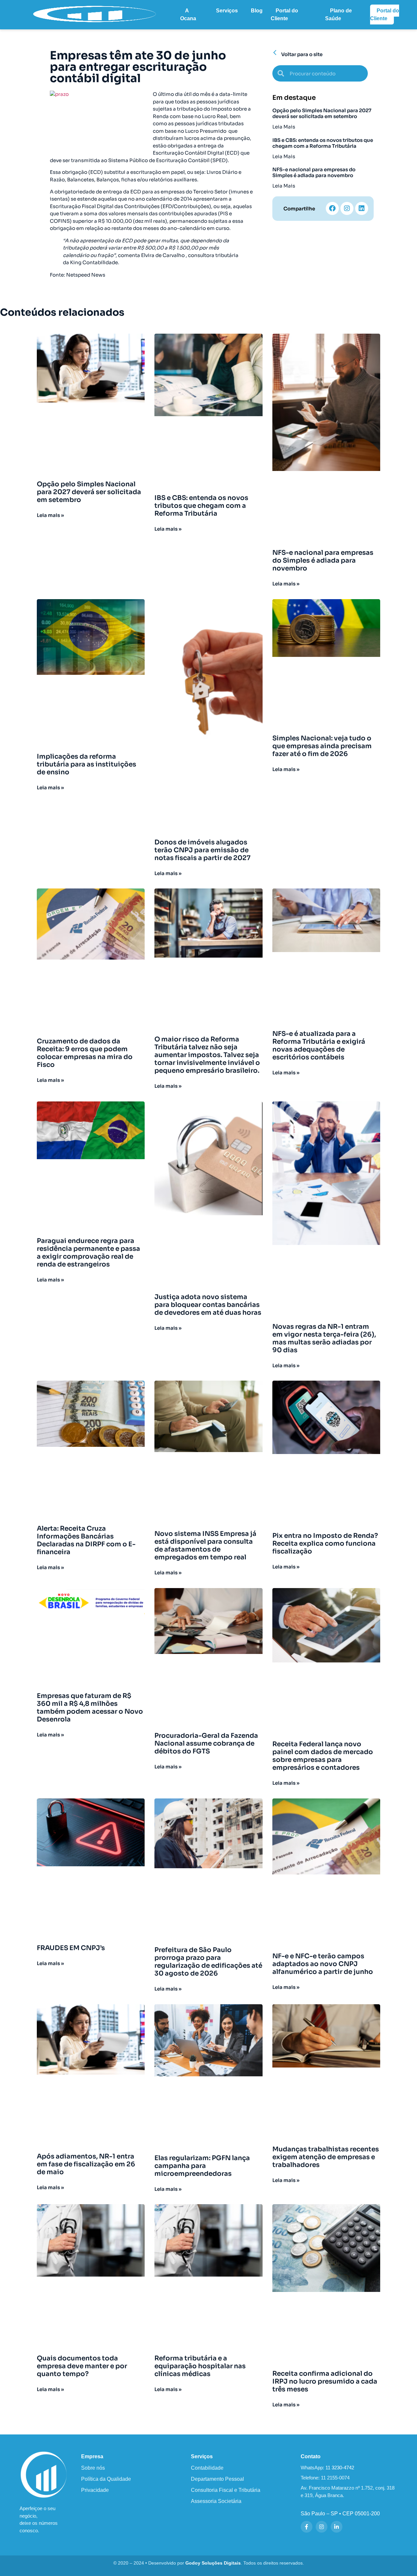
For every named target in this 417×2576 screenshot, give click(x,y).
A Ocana (188, 15)
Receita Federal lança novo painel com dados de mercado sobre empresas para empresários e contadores (323, 1756)
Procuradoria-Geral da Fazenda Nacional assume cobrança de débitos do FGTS (206, 1743)
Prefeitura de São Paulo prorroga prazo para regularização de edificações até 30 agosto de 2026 (208, 1962)
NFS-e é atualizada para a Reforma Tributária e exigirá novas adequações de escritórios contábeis (319, 1046)
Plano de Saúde (338, 15)
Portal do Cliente (284, 15)
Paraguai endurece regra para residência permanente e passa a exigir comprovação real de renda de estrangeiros (88, 1253)
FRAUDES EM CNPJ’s (71, 1948)
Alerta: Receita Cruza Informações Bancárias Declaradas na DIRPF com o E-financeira (86, 1540)
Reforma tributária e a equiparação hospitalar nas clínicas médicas (200, 2366)
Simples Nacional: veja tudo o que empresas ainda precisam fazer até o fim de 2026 (322, 746)
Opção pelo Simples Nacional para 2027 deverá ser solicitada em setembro (322, 113)
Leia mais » (50, 515)
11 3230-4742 (340, 2468)
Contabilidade (207, 2468)
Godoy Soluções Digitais (213, 2563)
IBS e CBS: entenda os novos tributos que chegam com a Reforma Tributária (323, 143)
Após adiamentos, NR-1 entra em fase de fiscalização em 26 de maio (86, 2164)
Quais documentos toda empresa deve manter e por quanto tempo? (82, 2366)
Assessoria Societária (216, 2501)
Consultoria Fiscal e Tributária (226, 2490)
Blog (257, 11)
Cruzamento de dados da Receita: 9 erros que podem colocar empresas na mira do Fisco (85, 1053)
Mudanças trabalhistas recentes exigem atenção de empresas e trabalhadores (326, 2157)
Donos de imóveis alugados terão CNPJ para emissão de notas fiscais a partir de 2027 (202, 850)
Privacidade (95, 2490)
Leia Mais (284, 127)
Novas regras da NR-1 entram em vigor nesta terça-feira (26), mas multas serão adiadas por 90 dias (324, 1338)
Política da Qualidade (106, 2479)
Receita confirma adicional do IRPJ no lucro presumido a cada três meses (325, 2381)
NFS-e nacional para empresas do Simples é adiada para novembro (314, 172)
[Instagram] (347, 208)
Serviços (227, 11)
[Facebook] (332, 208)
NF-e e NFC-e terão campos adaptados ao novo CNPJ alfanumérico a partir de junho (323, 1964)
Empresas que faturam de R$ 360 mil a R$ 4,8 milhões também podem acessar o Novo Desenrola (90, 1708)
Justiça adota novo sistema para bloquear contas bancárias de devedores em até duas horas (208, 1305)
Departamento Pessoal (217, 2479)
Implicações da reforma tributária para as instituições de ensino (86, 764)
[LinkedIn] (337, 2527)
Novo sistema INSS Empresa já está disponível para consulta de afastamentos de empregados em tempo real (205, 1546)
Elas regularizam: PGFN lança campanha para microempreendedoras (202, 2166)
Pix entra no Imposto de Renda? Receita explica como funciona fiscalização (325, 1544)
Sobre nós (93, 2468)
